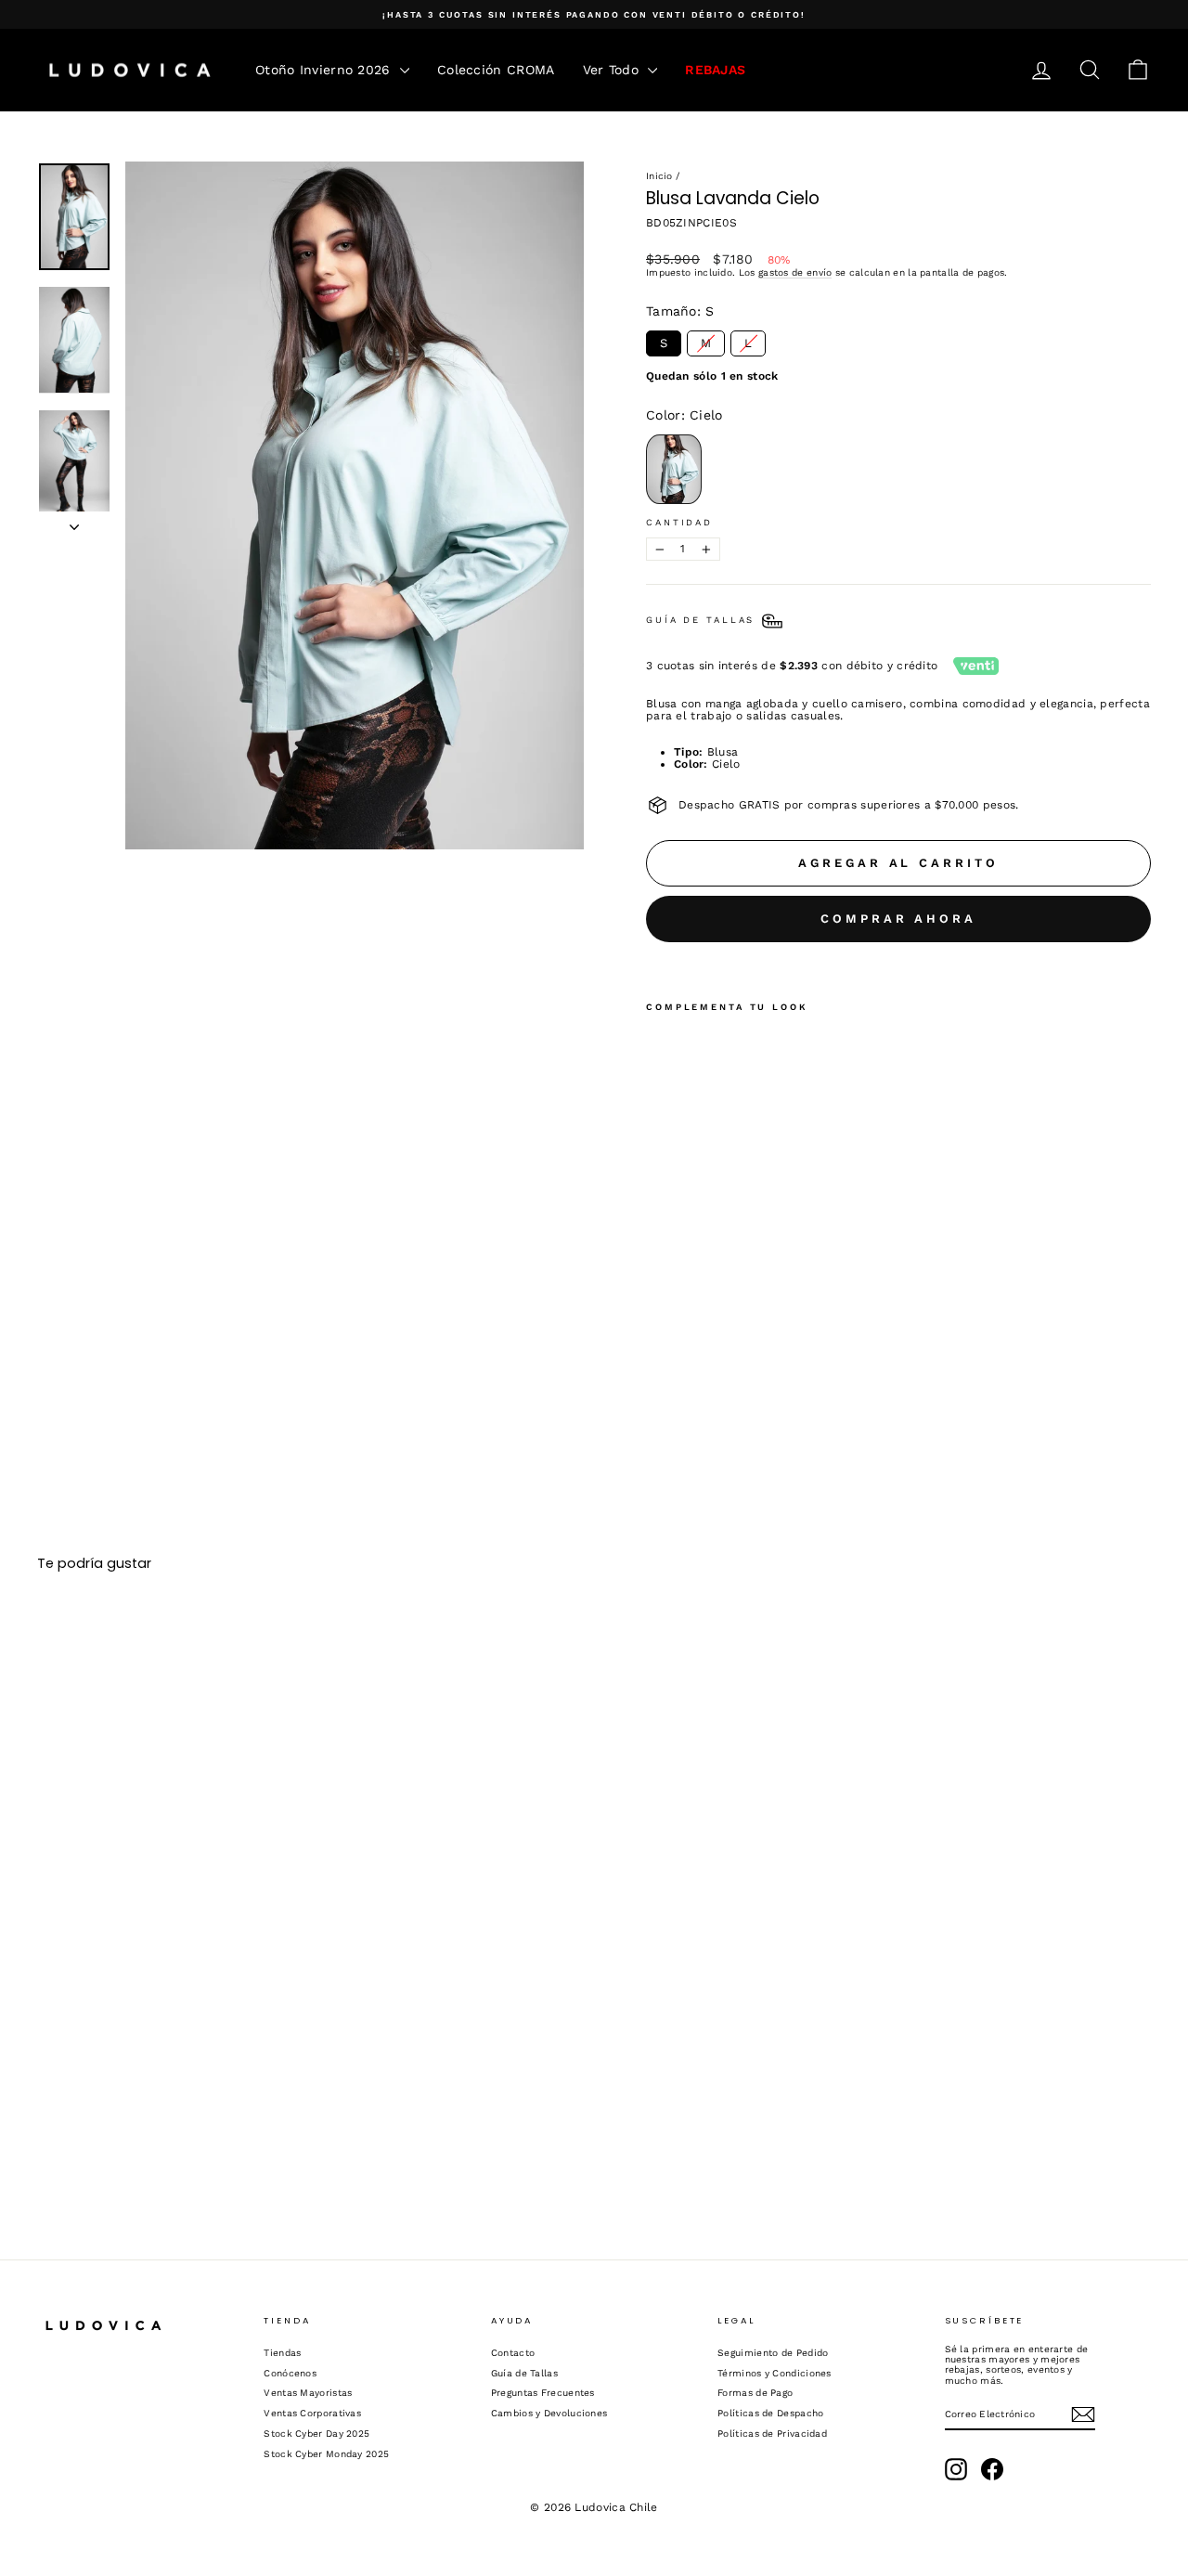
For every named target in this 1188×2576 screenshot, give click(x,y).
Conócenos (290, 2373)
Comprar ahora (898, 919)
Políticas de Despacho (770, 2413)
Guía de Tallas (524, 2373)
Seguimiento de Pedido (773, 2353)
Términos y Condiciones (775, 2373)
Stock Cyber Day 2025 (316, 2434)
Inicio (659, 176)
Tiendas (282, 2353)
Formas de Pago (755, 2393)
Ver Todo (613, 70)
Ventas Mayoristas (308, 2393)
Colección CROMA (496, 70)
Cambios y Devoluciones (549, 2413)
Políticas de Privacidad (772, 2434)
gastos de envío (795, 272)
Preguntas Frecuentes (543, 2393)
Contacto (513, 2353)
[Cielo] (662, 1307)
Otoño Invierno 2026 (325, 70)
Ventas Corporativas (312, 2413)
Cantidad (679, 523)
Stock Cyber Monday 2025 (326, 2454)
